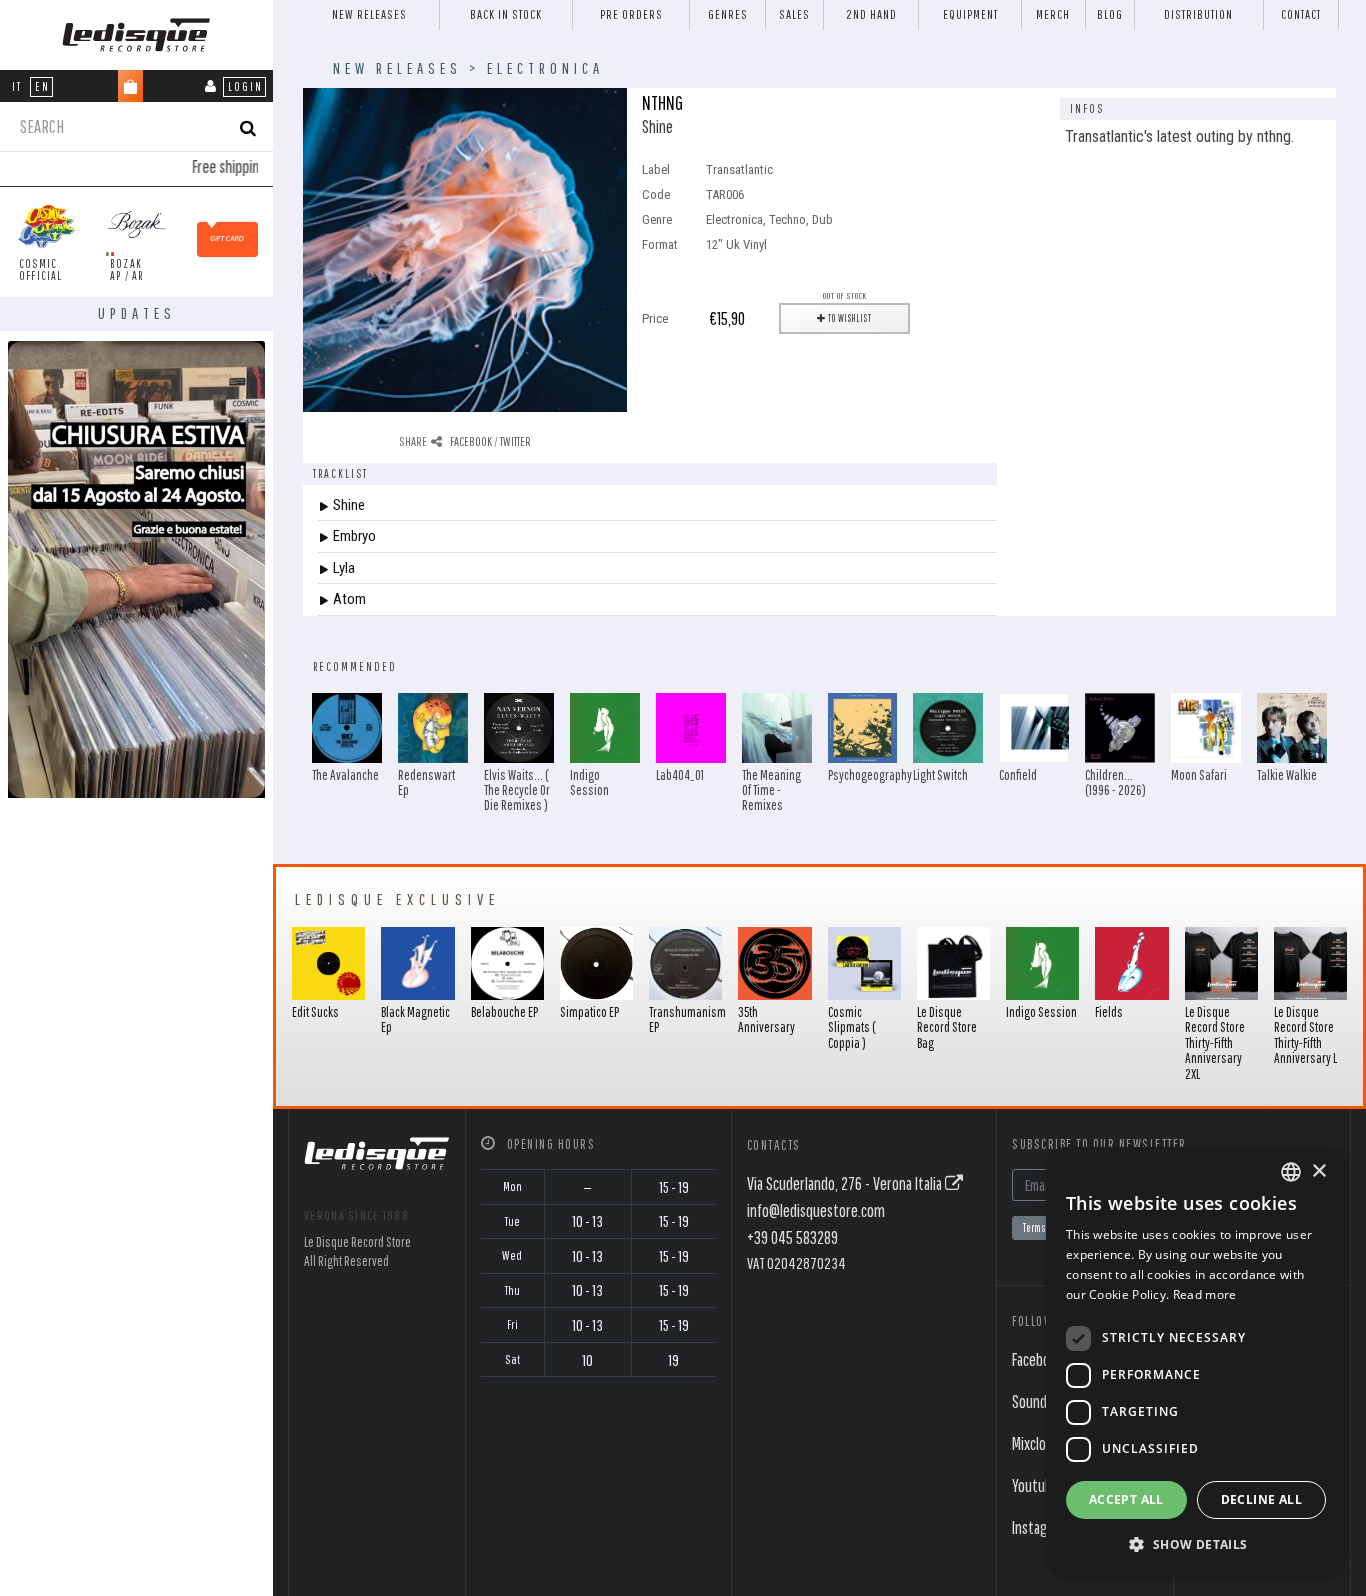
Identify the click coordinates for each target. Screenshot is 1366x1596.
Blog (1110, 14)
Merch (1053, 14)
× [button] (1318, 1171)
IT (17, 86)
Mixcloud (1036, 1443)
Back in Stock (506, 14)
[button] (1196, 1544)
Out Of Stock (845, 295)
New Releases (369, 14)
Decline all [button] (1261, 1499)
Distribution (1198, 14)
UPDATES (137, 313)
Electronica (545, 68)
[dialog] (1196, 1361)
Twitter (515, 441)
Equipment (970, 14)
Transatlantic (739, 169)
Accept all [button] (1126, 1499)
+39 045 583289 (792, 1237)
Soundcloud (1044, 1401)
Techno (787, 219)
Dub (822, 219)
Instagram (1041, 1527)
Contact (1301, 14)
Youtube (1035, 1485)
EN (42, 86)
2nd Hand (871, 14)
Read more (1205, 1294)
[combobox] (1291, 1172)
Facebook (471, 441)
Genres (728, 14)
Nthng (662, 102)
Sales (794, 14)
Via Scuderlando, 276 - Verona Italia (846, 1183)
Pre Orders (631, 14)
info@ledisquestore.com (816, 1210)
